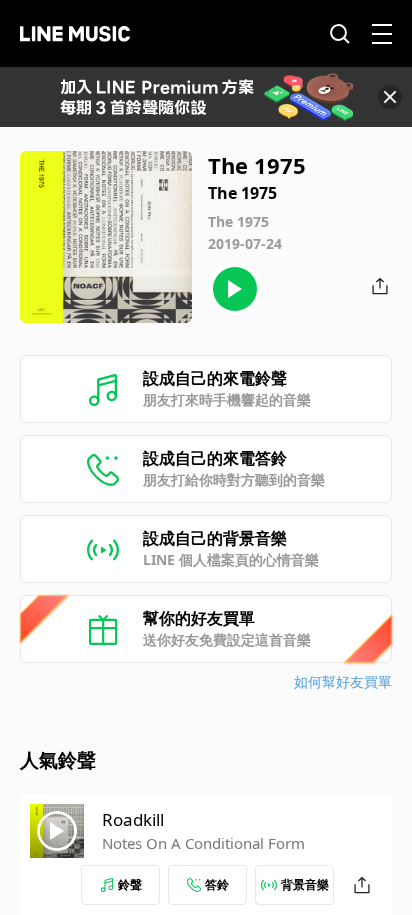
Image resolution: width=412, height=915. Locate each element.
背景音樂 (305, 884)
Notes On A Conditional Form (203, 843)
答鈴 (217, 884)
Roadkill (133, 819)
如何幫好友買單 (343, 681)
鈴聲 (130, 884)
